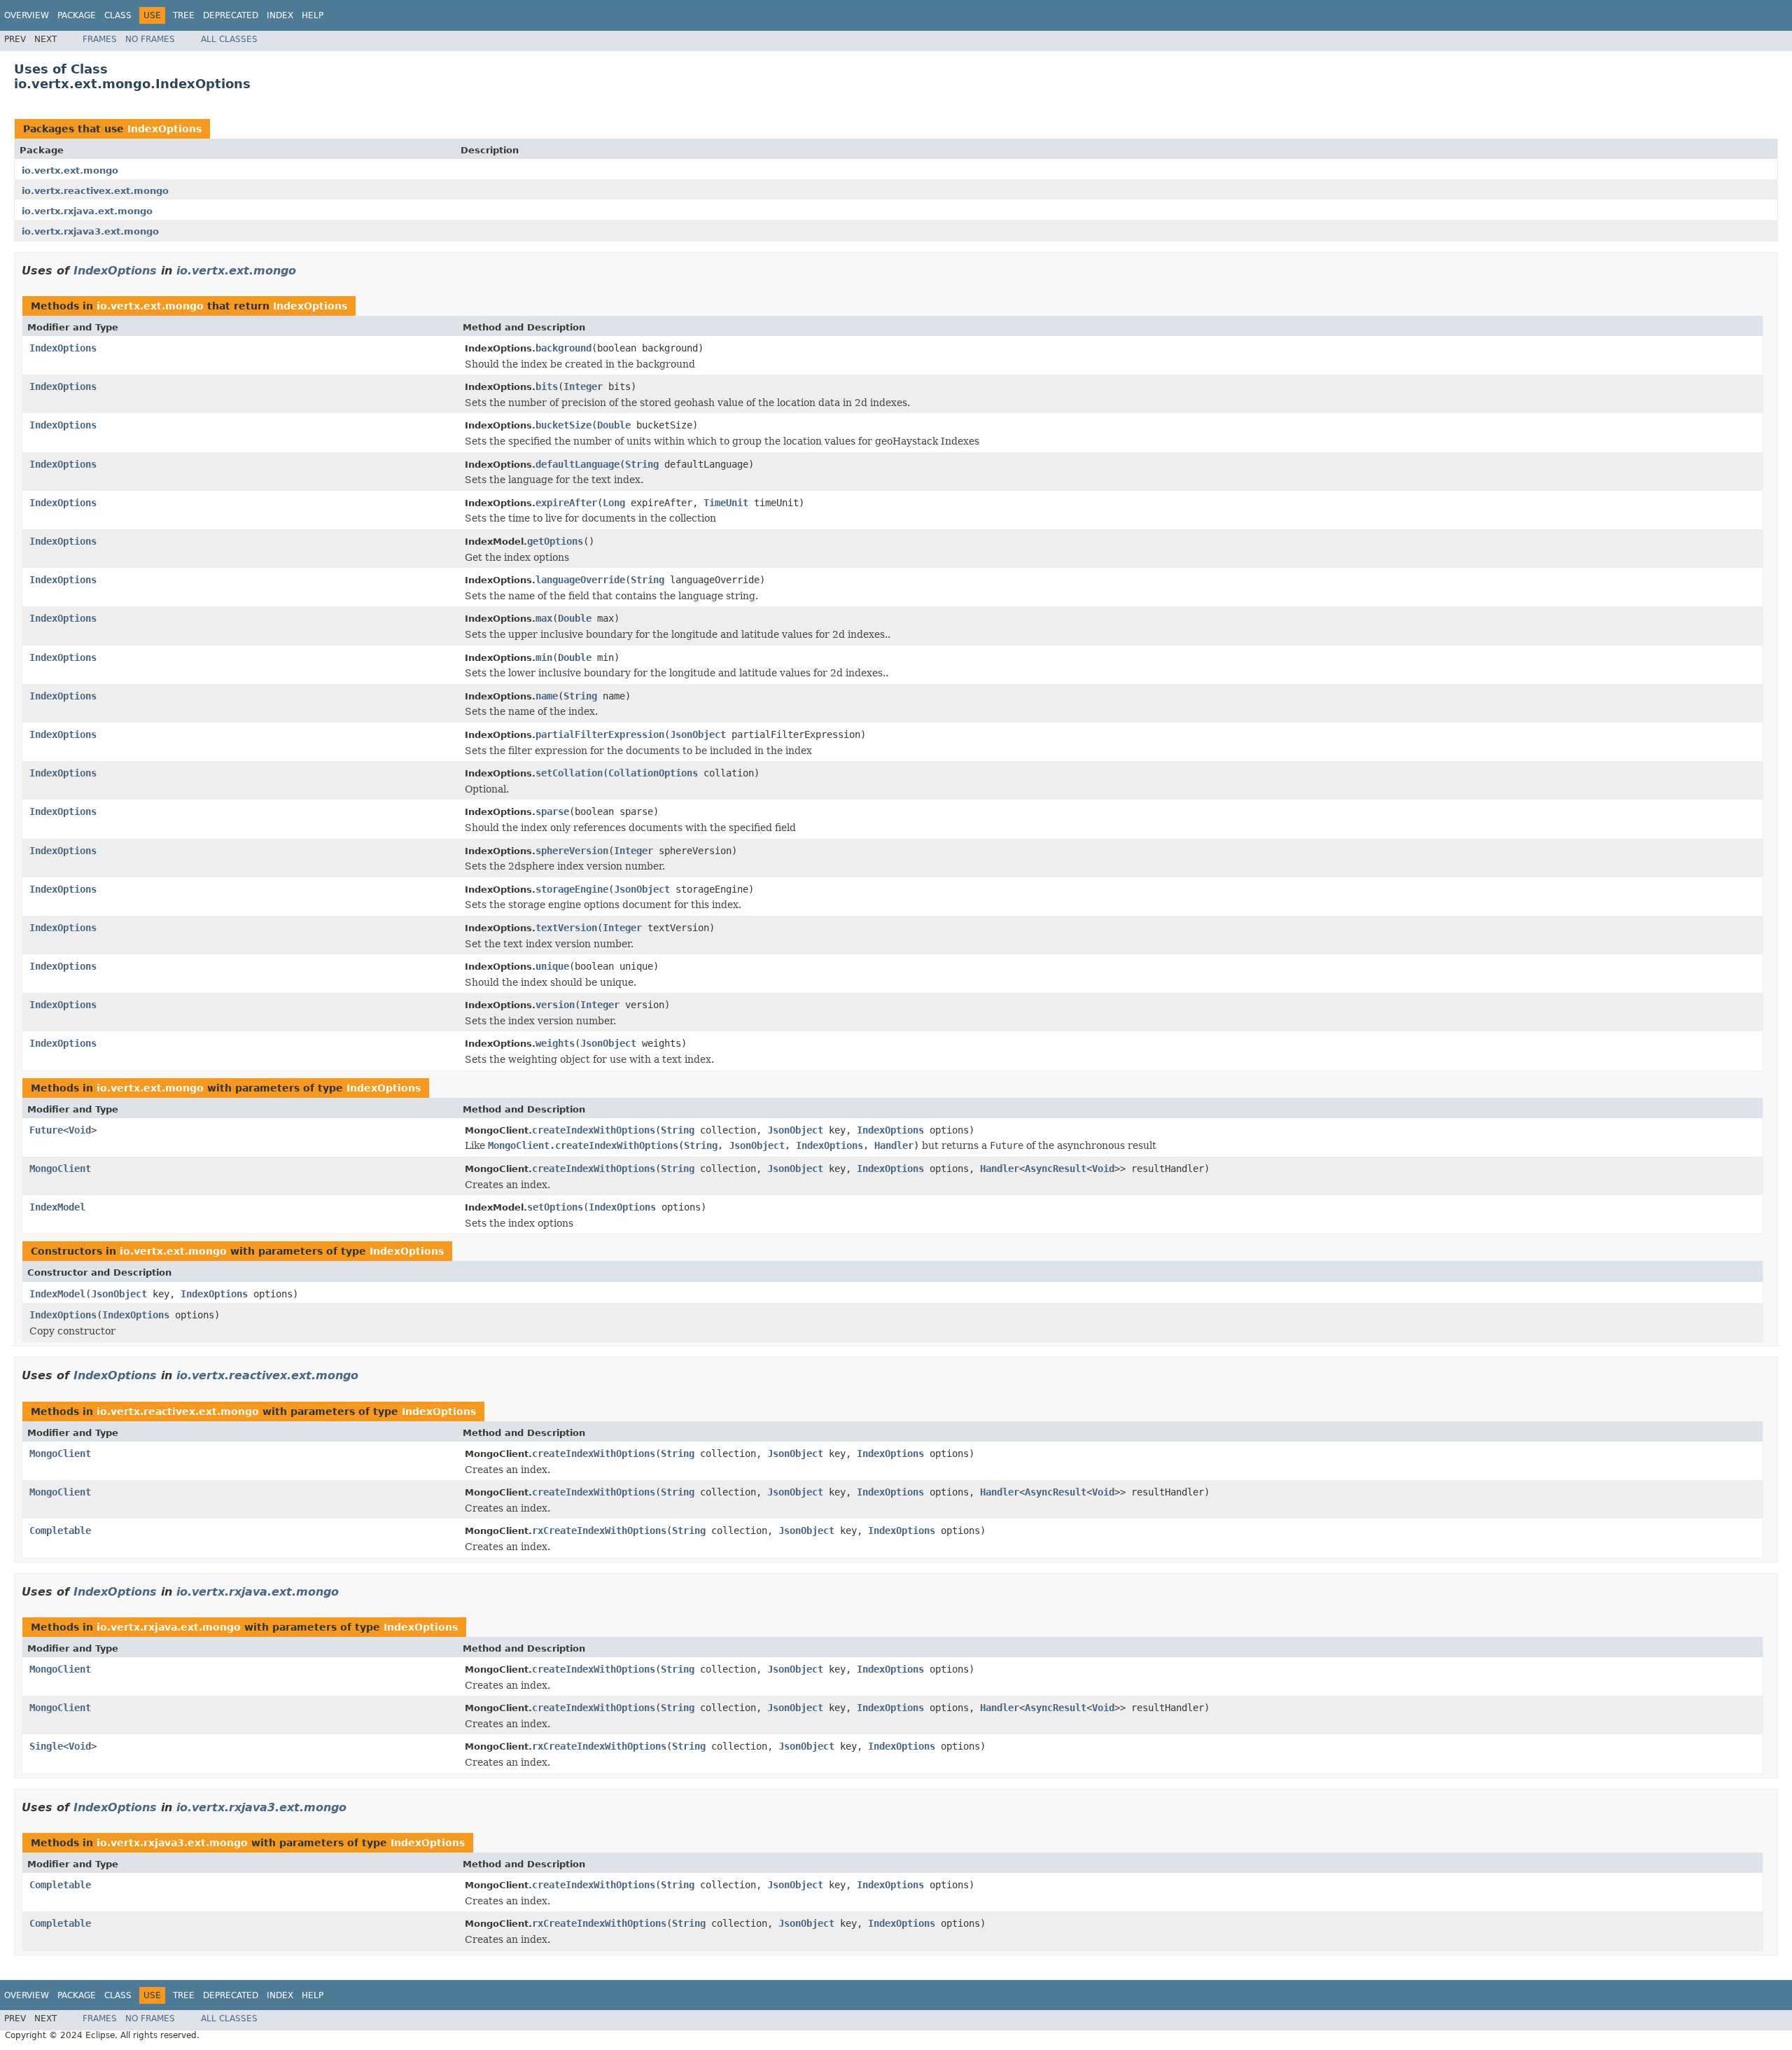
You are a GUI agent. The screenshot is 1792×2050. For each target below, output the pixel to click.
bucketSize (563, 425)
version (555, 1005)
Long (614, 503)
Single (46, 1746)
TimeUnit (726, 503)
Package (77, 15)
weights (555, 1043)
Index (280, 15)
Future (46, 1130)
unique (552, 966)
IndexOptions (164, 129)
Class (118, 15)
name (547, 696)
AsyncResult (1056, 1169)
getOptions (555, 541)
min (544, 657)
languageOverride (580, 580)
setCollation (569, 773)
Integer (583, 386)
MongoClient (60, 1169)
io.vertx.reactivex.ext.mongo (95, 191)
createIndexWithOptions (594, 1130)
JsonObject (698, 734)
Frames (100, 39)
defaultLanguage (577, 464)
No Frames (150, 39)
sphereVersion (572, 851)
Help (313, 15)
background (563, 348)
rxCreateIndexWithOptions (599, 1530)
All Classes (229, 39)
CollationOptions (653, 773)
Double (614, 425)
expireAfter (566, 503)
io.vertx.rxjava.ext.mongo (87, 211)
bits (547, 386)
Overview (27, 15)
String (642, 464)
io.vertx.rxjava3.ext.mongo (90, 231)
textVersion (566, 928)
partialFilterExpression (600, 734)
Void (80, 1130)
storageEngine (572, 889)
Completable (60, 1530)
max (544, 618)
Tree (184, 15)
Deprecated (231, 15)
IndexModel (57, 1207)
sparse (552, 811)
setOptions (555, 1207)
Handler (1000, 1169)
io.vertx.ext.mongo (70, 170)
